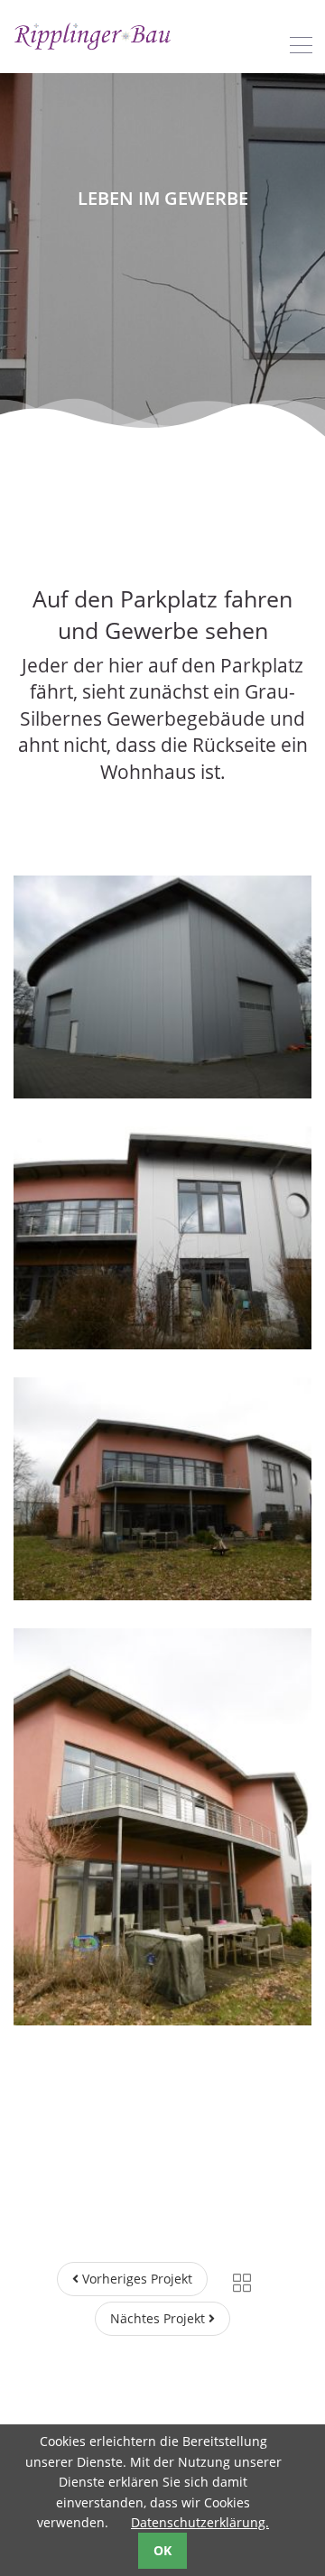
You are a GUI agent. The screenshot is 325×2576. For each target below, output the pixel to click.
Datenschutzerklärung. (200, 2522)
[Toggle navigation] (301, 45)
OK (162, 2550)
